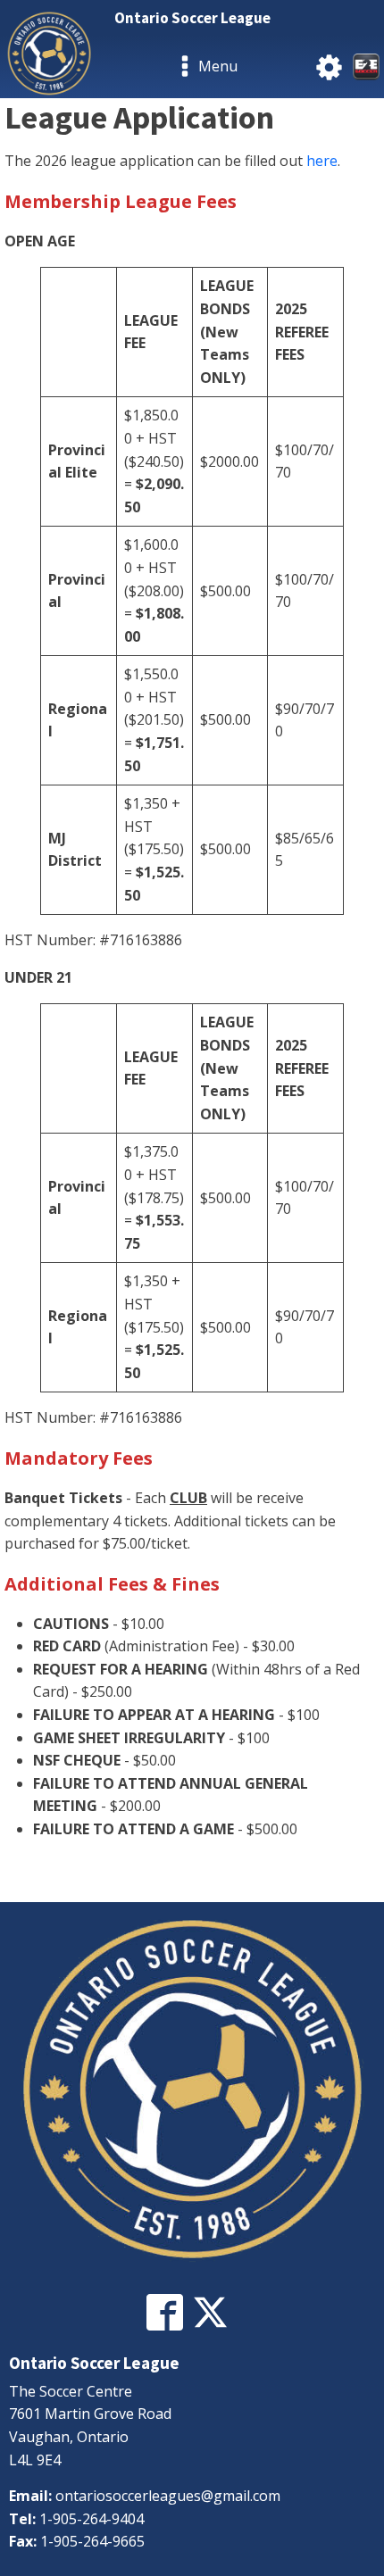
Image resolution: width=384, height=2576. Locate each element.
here (322, 161)
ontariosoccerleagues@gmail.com (168, 2496)
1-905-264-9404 (92, 2519)
